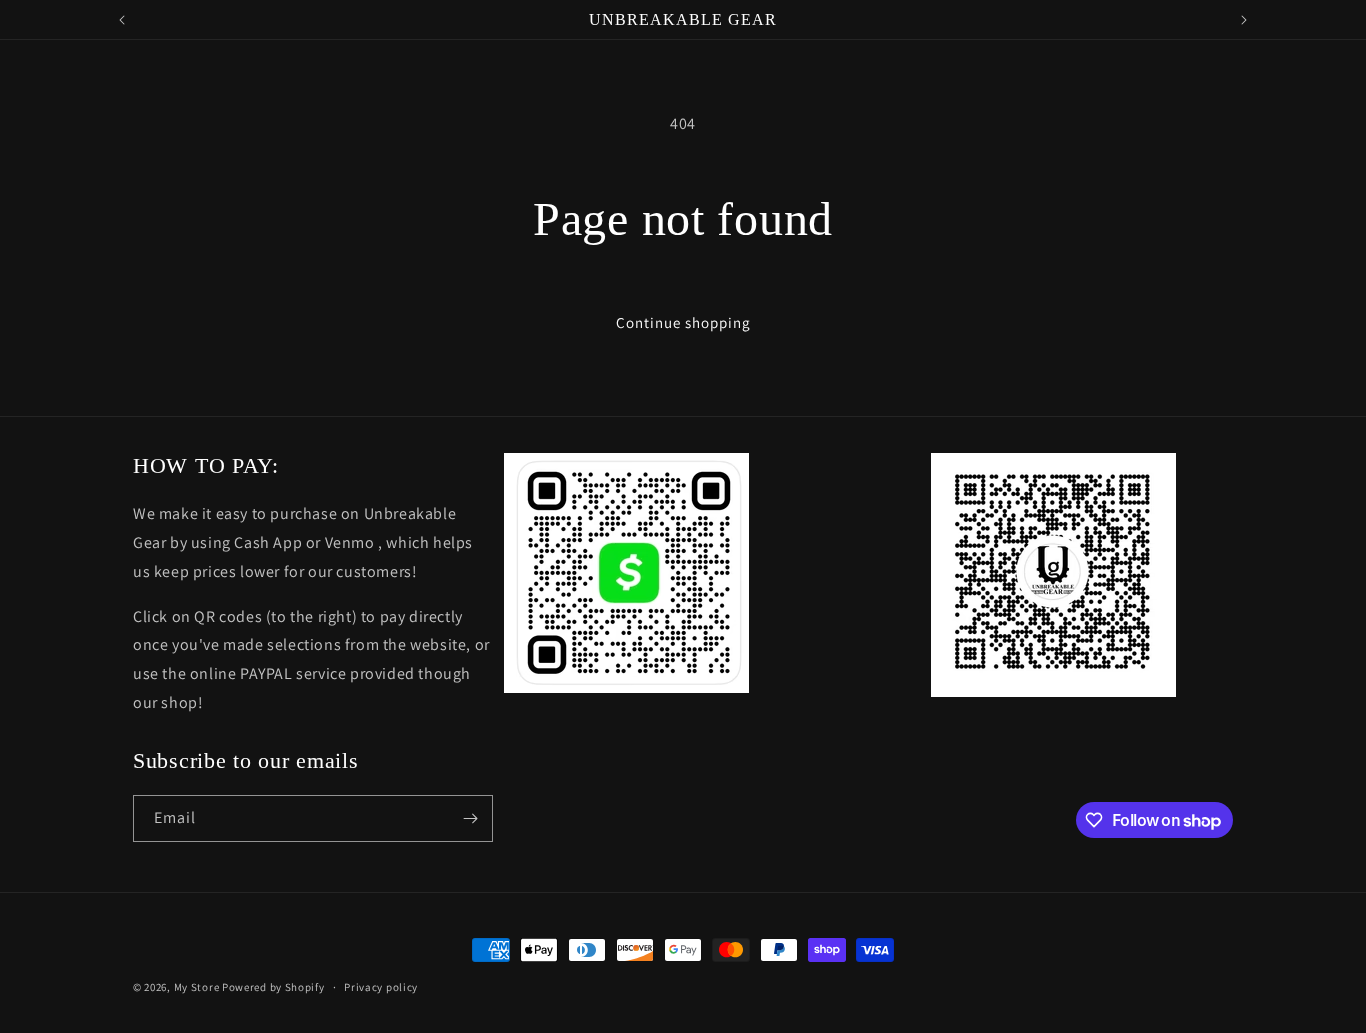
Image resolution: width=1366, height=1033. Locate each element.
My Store (197, 987)
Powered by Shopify (273, 987)
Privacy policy (381, 987)
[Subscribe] (470, 818)
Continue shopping (683, 322)
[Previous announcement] (122, 20)
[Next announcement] (1244, 20)
